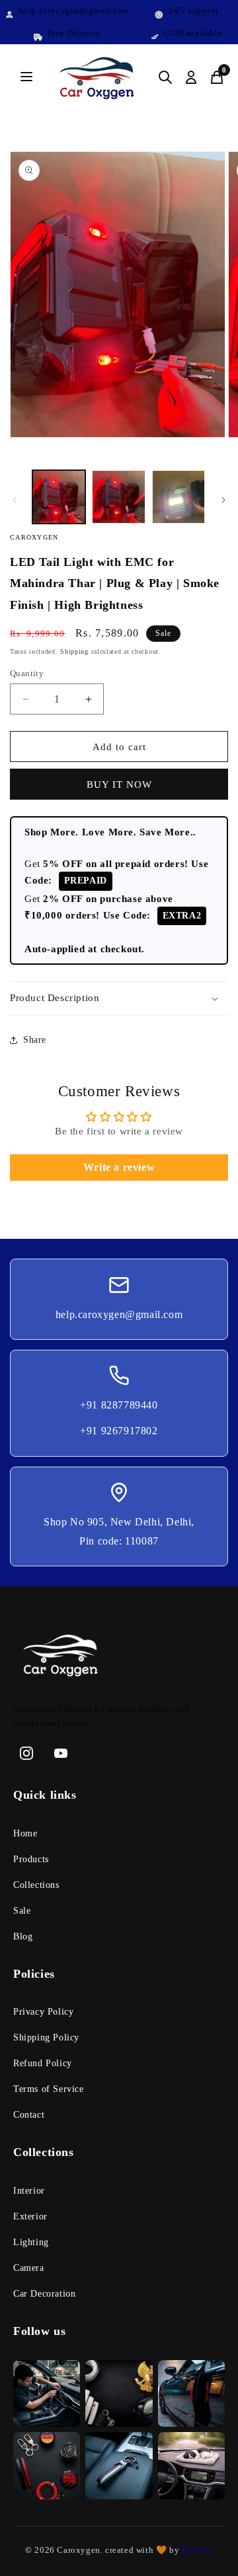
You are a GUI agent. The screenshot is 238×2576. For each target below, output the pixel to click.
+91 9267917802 (119, 1431)
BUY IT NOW (119, 784)
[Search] (165, 77)
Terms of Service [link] (49, 2089)
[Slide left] (15, 500)
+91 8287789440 (119, 1405)
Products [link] (31, 1859)
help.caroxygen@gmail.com (119, 1314)
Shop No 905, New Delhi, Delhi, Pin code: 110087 (119, 1531)
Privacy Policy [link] (43, 2012)
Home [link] (25, 1833)
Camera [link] (29, 2268)
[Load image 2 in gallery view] (118, 497)
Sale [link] (22, 1911)
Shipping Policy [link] (46, 2037)
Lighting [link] (31, 2242)
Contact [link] (29, 2115)
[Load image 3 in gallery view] (178, 497)
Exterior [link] (30, 2216)
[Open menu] (26, 78)
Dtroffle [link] (196, 2550)
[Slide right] (223, 500)
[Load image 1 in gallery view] (59, 497)
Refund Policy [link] (43, 2063)
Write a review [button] (119, 1167)
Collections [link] (36, 1885)
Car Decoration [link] (44, 2294)
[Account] (191, 77)
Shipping (74, 651)
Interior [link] (29, 2191)
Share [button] (35, 1040)
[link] (119, 1658)
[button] (119, 998)
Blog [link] (23, 1936)
